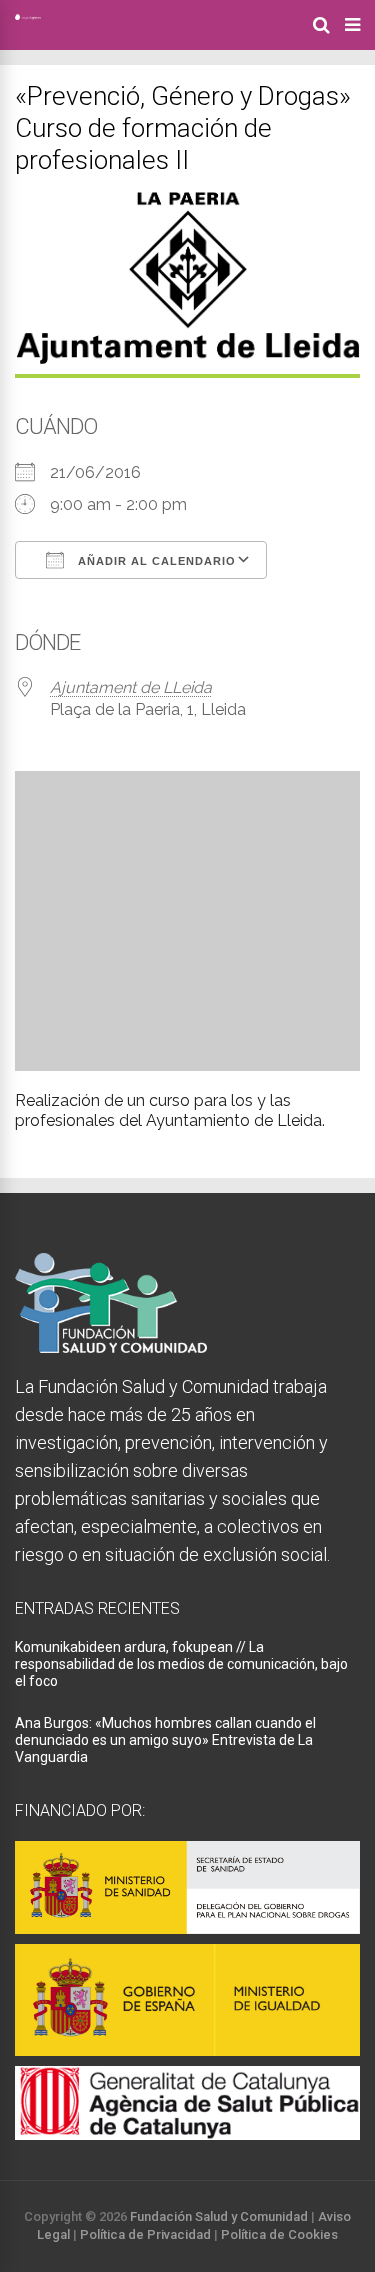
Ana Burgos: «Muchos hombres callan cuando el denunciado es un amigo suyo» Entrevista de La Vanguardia (165, 1740)
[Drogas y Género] (28, 16)
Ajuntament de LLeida (131, 687)
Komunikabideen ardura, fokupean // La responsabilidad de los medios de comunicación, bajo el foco (181, 1664)
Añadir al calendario (155, 561)
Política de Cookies (279, 2234)
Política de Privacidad (145, 2234)
